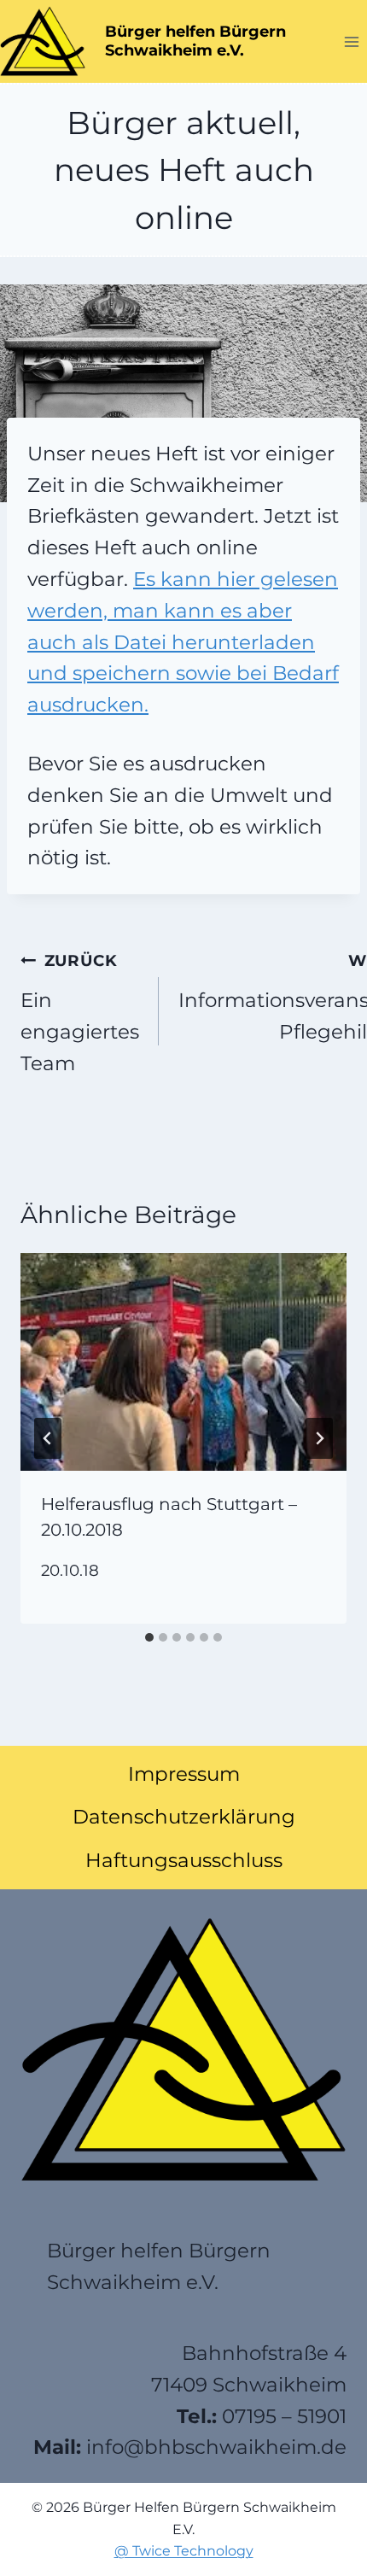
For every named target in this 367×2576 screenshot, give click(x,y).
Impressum (184, 1774)
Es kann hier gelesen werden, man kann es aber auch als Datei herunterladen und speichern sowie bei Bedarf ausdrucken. (183, 642)
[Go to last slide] (48, 1438)
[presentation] (183, 1362)
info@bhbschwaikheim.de (216, 2447)
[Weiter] (319, 1438)
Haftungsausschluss (184, 1860)
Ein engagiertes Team (80, 1013)
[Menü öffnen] (351, 41)
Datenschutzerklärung (184, 1817)
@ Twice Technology (184, 2551)
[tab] (149, 1637)
